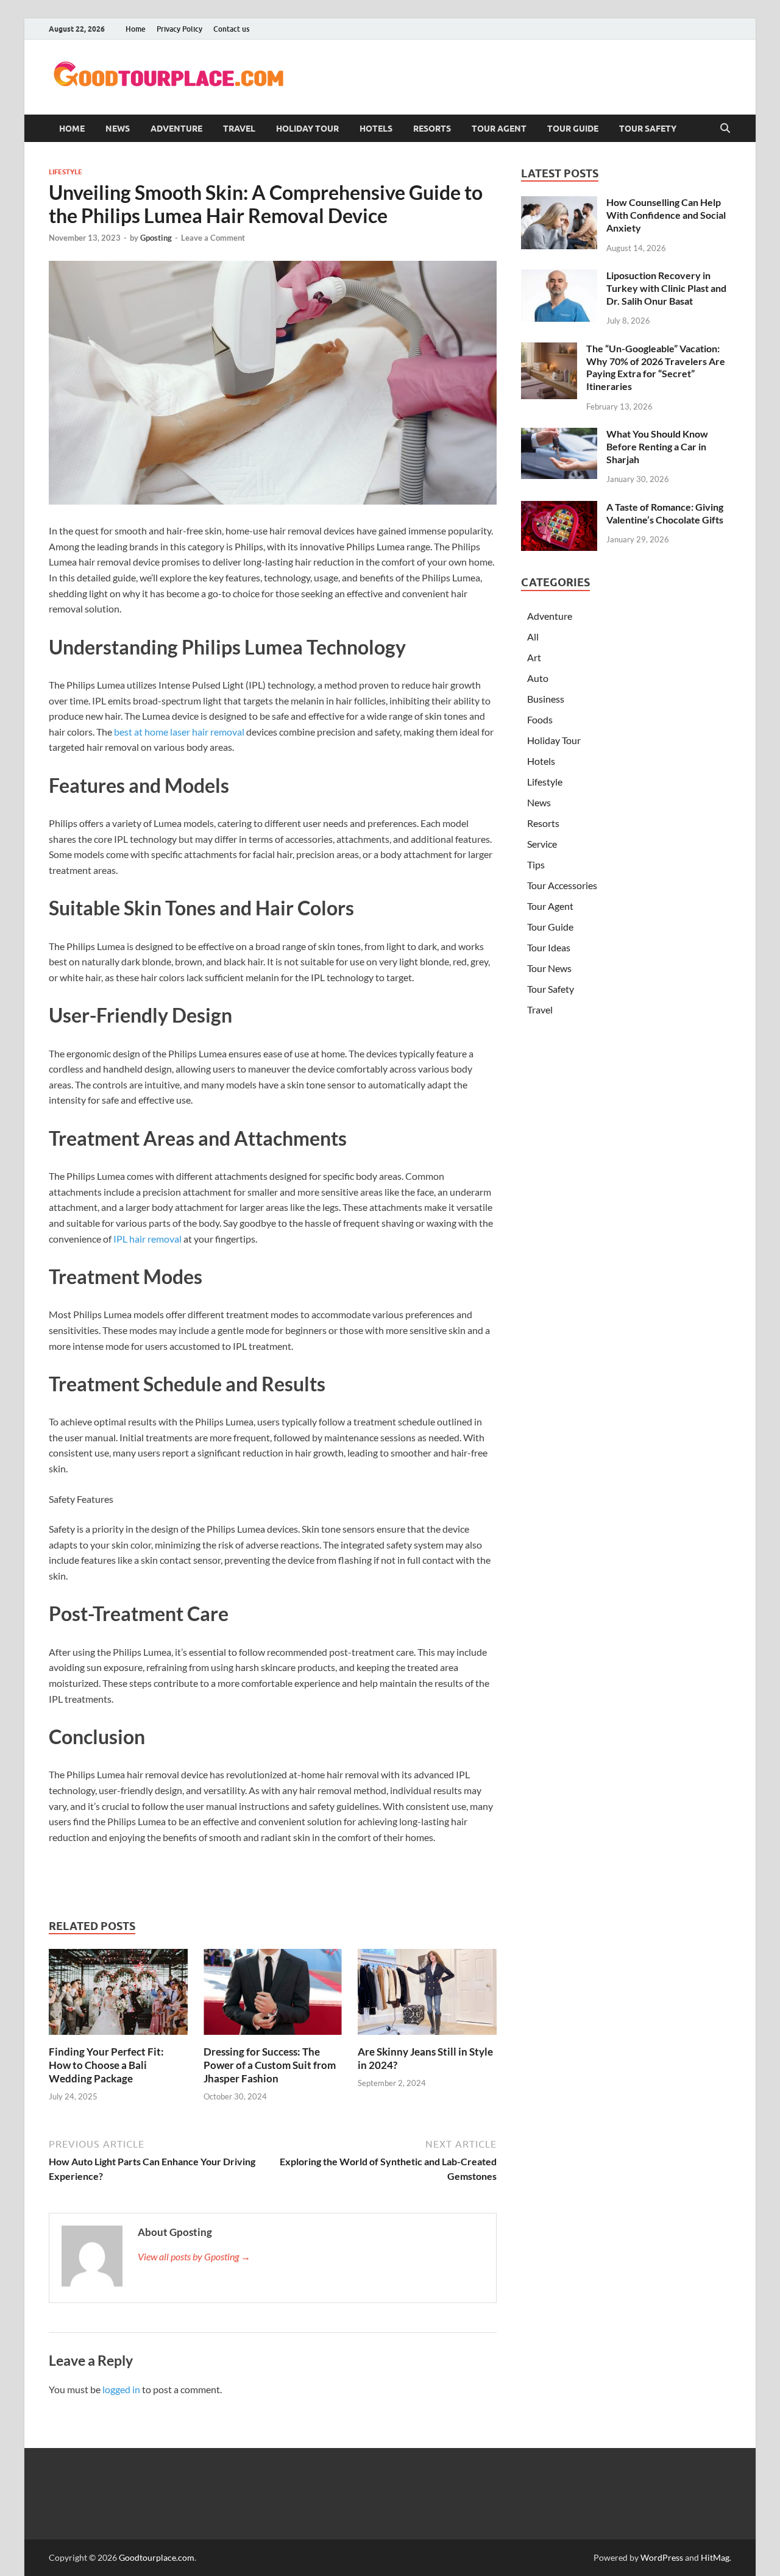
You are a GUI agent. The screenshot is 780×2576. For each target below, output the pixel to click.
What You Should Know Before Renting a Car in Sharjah (657, 446)
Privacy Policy (179, 29)
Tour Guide (573, 129)
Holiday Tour (307, 129)
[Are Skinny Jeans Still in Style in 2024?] (427, 1996)
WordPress (662, 2557)
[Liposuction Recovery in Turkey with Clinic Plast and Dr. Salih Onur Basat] (559, 276)
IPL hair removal (147, 1239)
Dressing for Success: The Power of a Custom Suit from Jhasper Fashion (270, 2065)
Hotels (376, 129)
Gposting (156, 238)
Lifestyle (66, 172)
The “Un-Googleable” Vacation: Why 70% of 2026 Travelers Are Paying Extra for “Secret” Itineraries (656, 367)
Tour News (549, 968)
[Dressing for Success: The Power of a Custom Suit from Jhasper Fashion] (273, 1996)
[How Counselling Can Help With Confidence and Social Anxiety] (559, 203)
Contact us (231, 29)
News (118, 129)
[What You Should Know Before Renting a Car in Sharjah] (559, 435)
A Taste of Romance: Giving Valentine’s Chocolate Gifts (665, 513)
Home (136, 29)
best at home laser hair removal (179, 732)
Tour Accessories (562, 885)
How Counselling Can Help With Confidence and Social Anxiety (666, 215)
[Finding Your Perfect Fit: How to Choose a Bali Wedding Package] (118, 1996)
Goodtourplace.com (157, 2557)
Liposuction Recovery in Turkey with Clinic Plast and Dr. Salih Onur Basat (666, 288)
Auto (538, 678)
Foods (540, 719)
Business (546, 699)
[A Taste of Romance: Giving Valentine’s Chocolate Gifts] (559, 508)
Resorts (432, 129)
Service (542, 844)
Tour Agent (499, 129)
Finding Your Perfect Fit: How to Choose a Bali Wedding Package (106, 2065)
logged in (121, 2389)
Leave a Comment (213, 238)
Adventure (176, 129)
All (533, 637)
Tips (536, 864)
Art (534, 657)
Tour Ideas (549, 947)
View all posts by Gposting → (194, 2256)
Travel (239, 129)
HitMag (715, 2557)
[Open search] (725, 129)
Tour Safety (648, 129)
